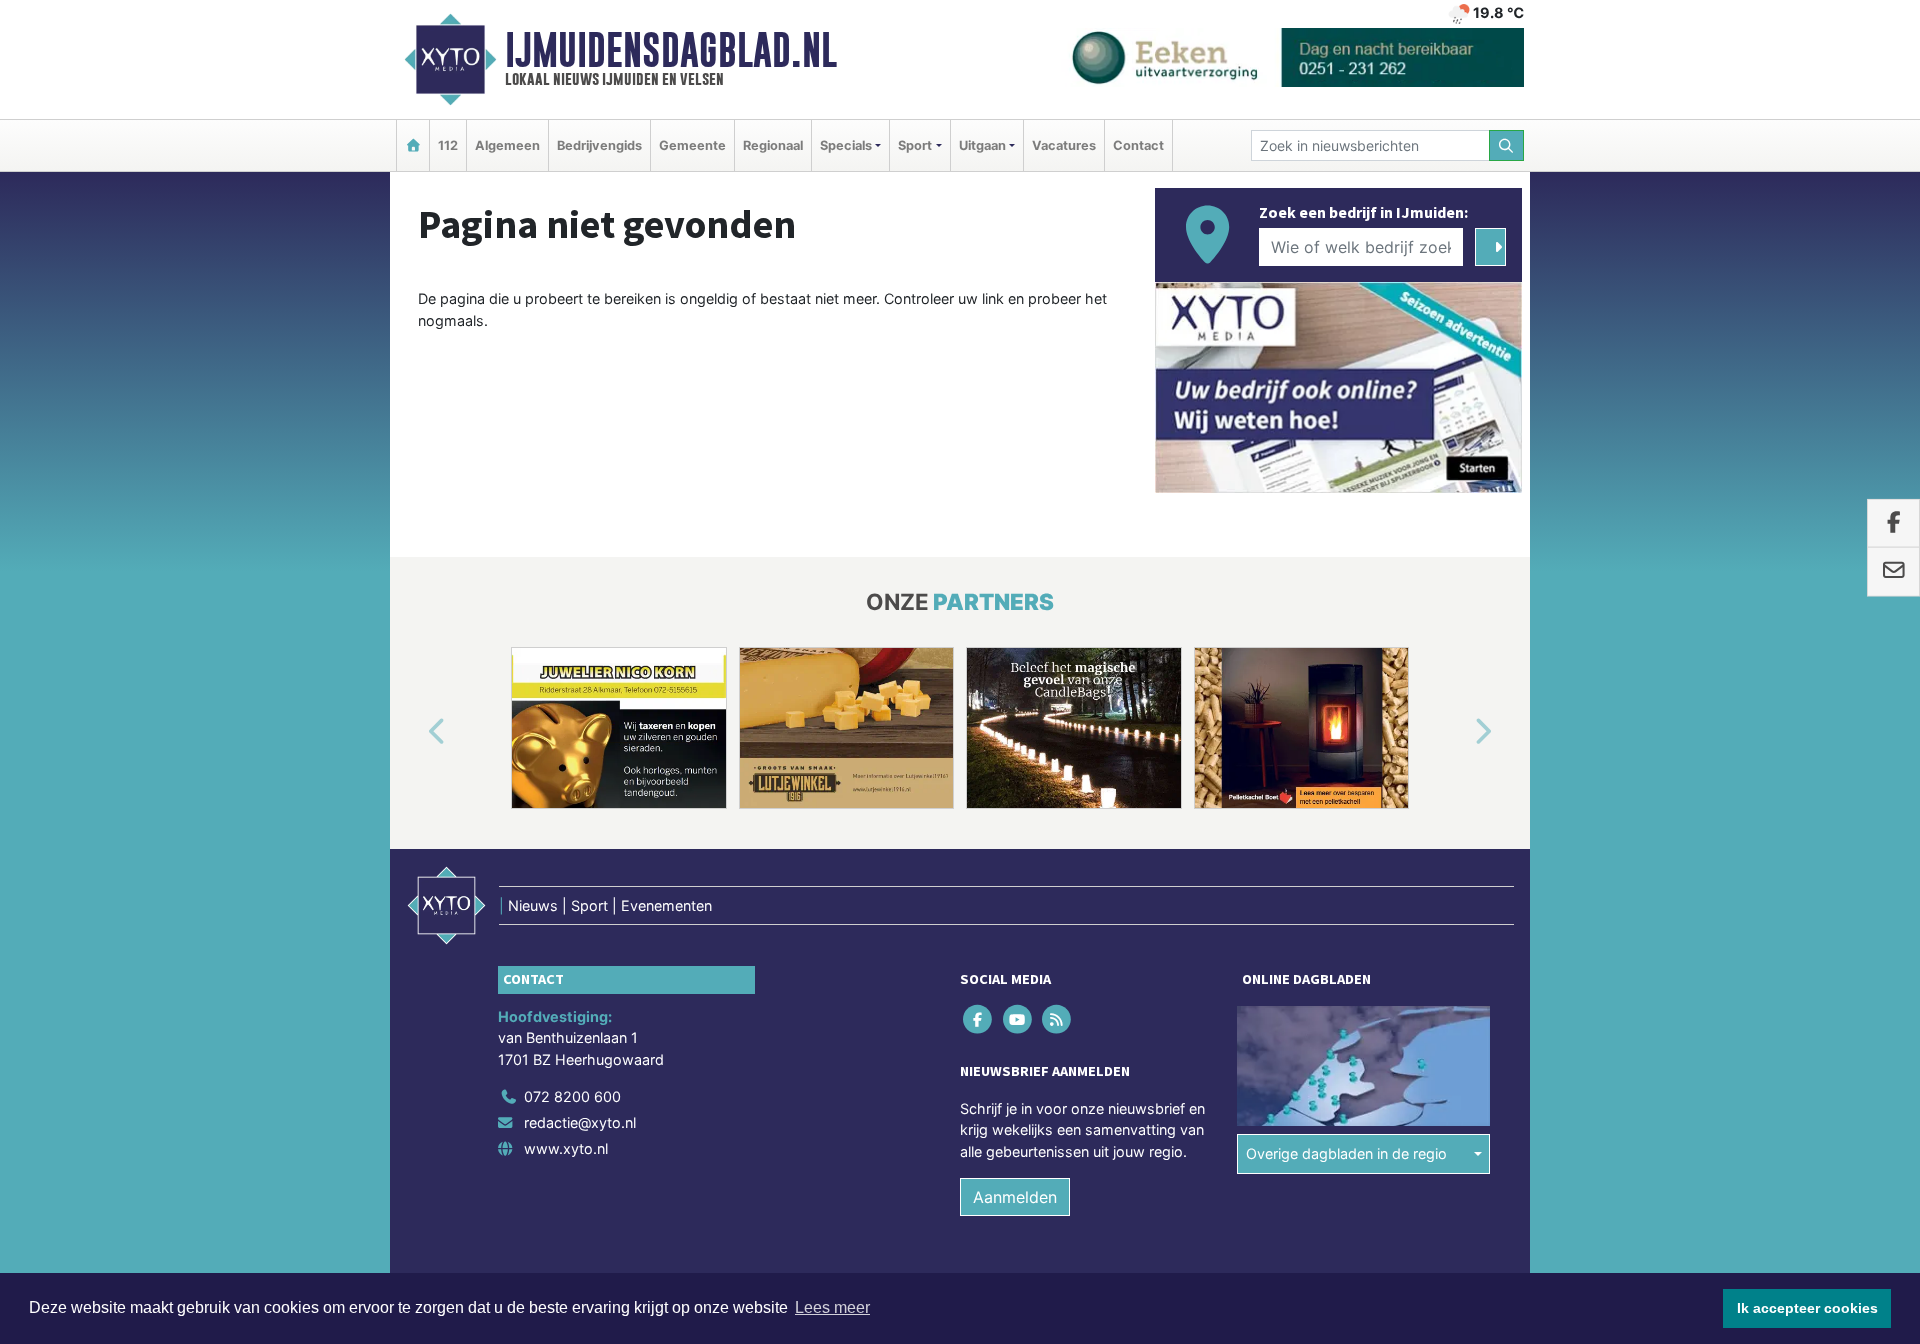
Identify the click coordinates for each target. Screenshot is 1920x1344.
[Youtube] (1018, 1018)
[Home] (413, 145)
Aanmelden (1015, 1197)
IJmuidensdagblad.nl (671, 50)
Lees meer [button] (832, 1307)
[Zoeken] (1507, 145)
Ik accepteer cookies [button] (1807, 1308)
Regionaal (773, 145)
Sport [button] (915, 145)
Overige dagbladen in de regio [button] (1346, 1153)
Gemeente (692, 145)
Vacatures (1064, 145)
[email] (1893, 572)
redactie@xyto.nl (580, 1122)
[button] (414, 732)
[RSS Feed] (1057, 1018)
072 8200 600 (572, 1096)
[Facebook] (979, 1018)
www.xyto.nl (566, 1148)
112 (448, 145)
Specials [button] (846, 145)
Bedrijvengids (599, 145)
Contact (1138, 145)
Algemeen (507, 145)
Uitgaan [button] (982, 145)
